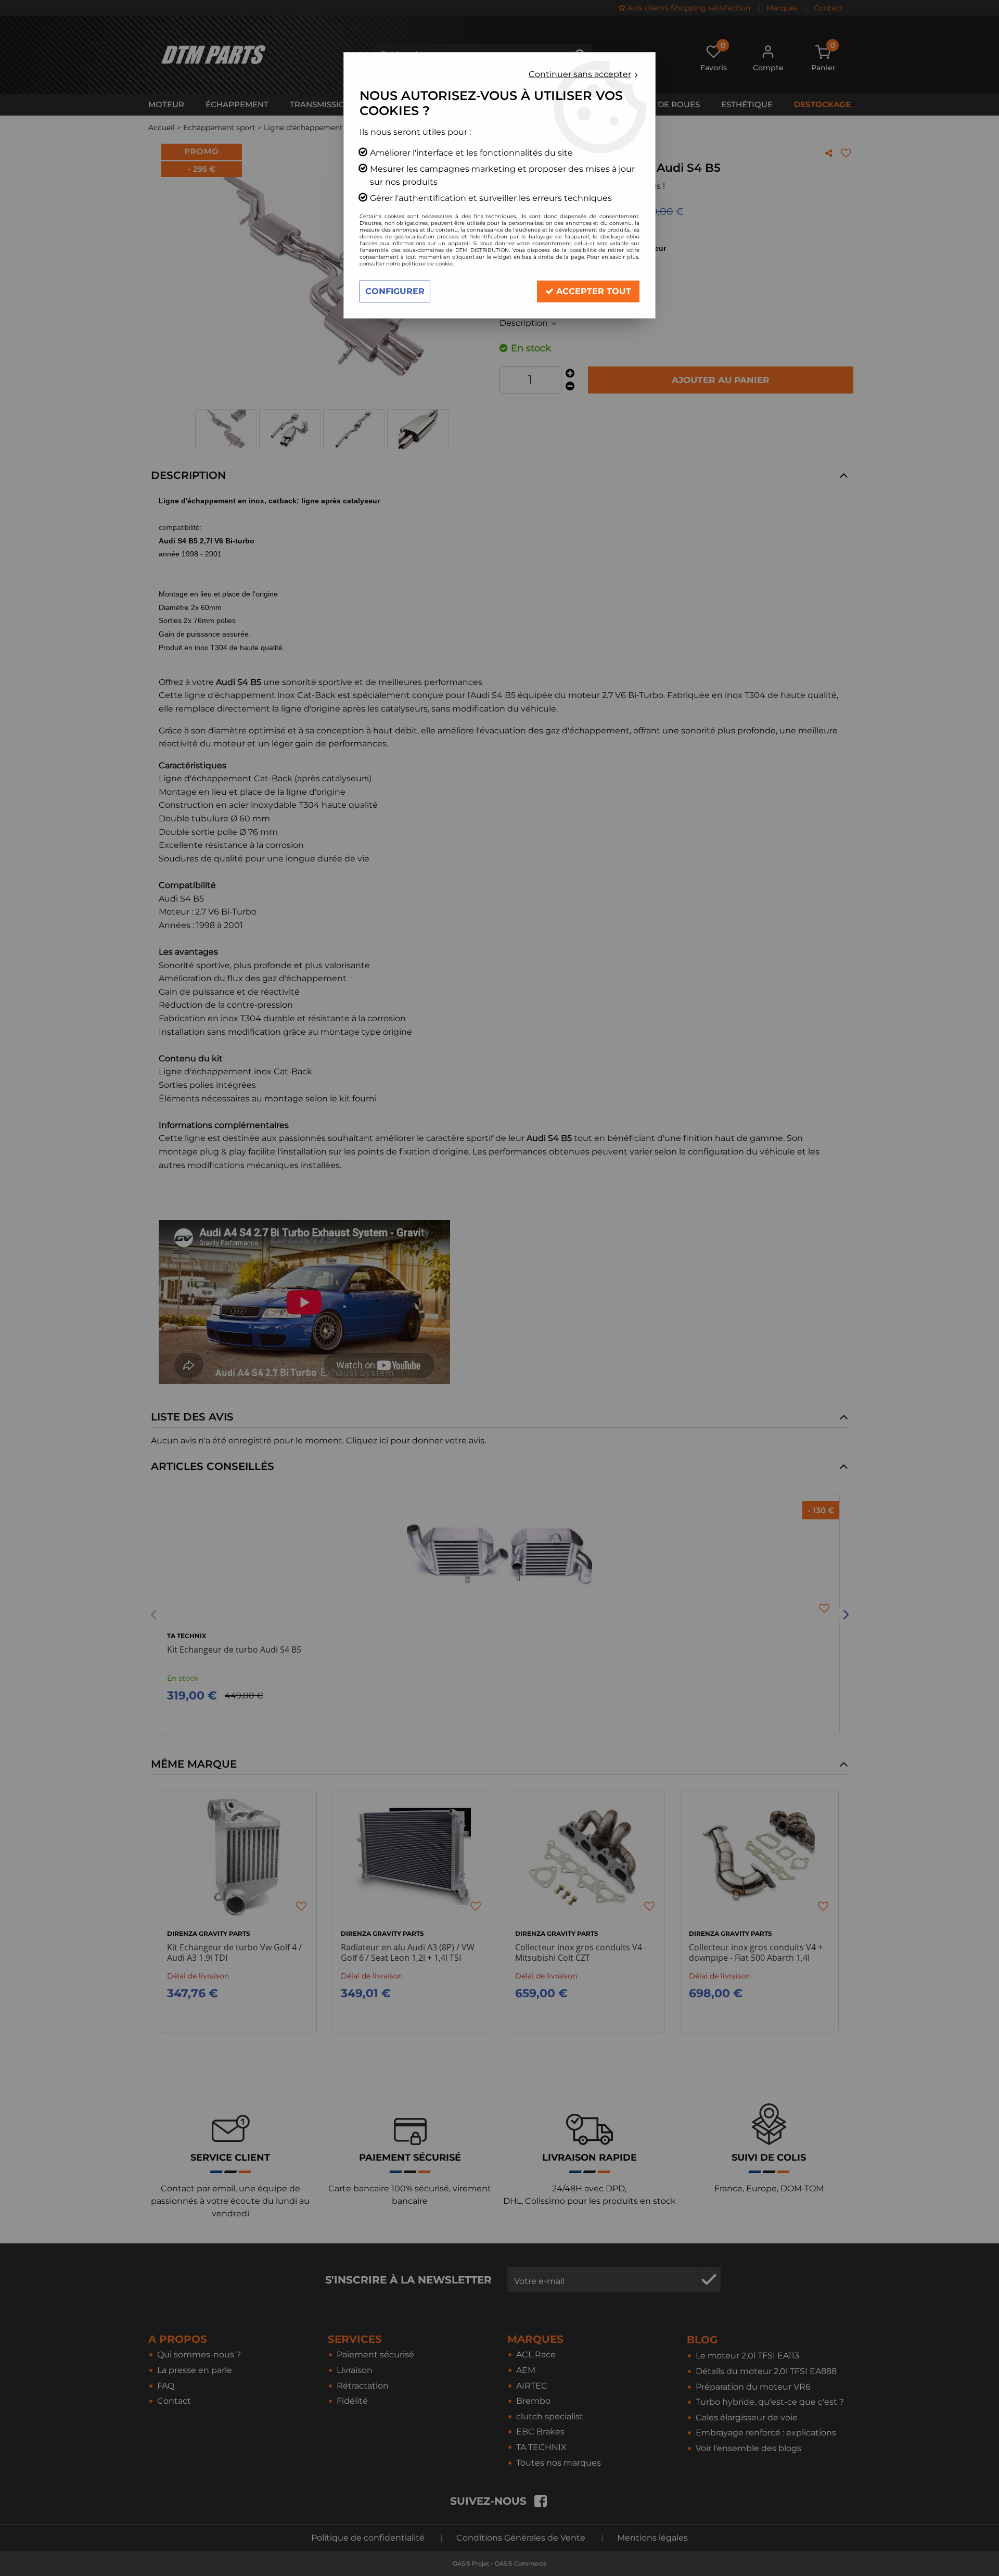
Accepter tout (592, 291)
